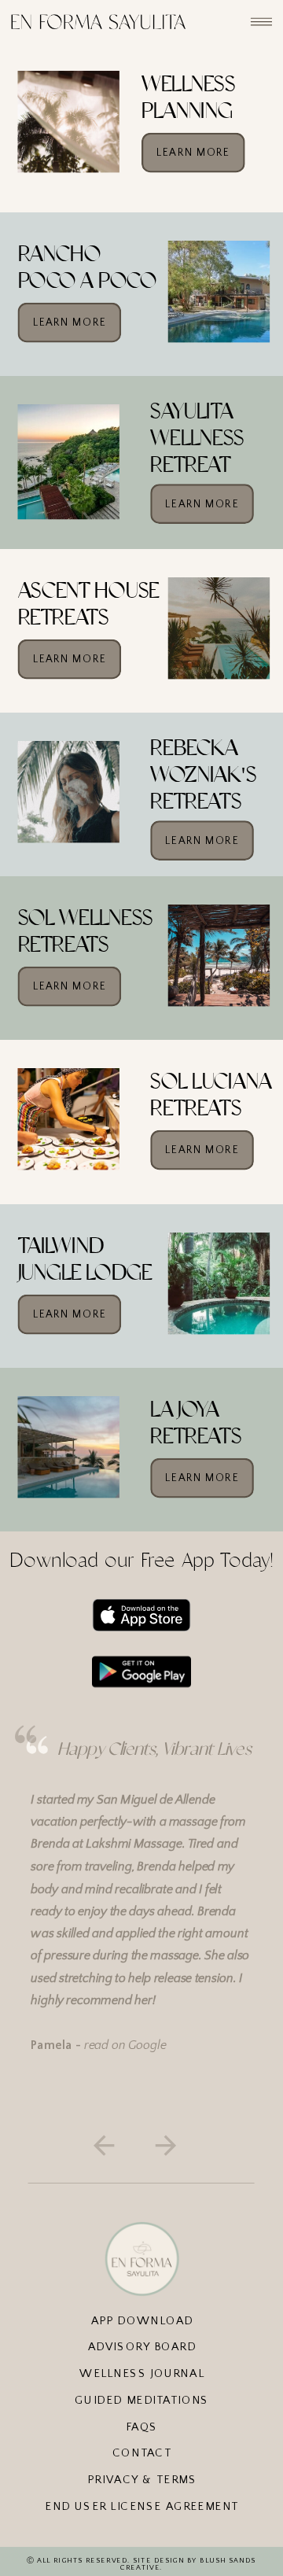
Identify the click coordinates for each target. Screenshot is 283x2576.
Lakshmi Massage (134, 1844)
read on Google (125, 2045)
